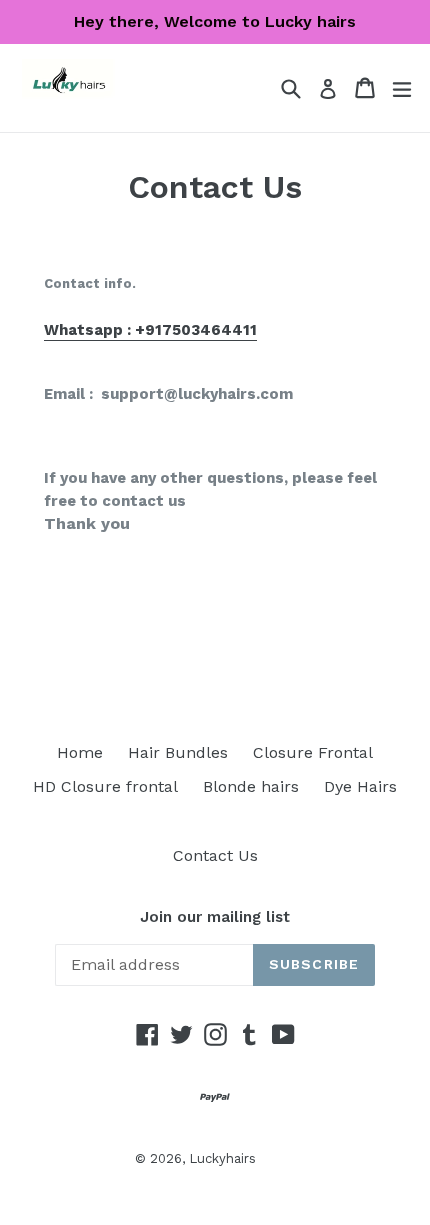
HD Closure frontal (105, 786)
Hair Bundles (178, 752)
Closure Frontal (313, 752)
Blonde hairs (251, 786)
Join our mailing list (215, 917)
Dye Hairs (360, 786)
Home (80, 752)
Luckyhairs (222, 1158)
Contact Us (215, 855)
